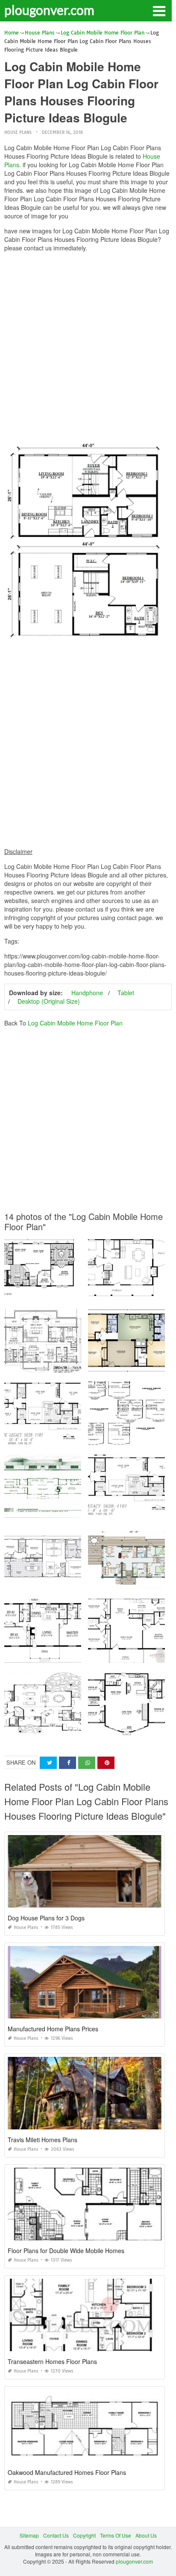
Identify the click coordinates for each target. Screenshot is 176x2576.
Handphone (87, 993)
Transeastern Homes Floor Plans (52, 2361)
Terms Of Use (116, 2535)
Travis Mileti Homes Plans (43, 2140)
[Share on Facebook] (67, 1763)
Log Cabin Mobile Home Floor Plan (75, 1023)
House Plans (18, 132)
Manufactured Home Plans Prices (53, 2029)
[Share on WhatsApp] (87, 1763)
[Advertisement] (88, 346)
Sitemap (29, 2535)
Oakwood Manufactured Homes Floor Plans (67, 2472)
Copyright (84, 2535)
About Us (146, 2535)
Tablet (126, 993)
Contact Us (56, 2535)
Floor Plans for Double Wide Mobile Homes (66, 2251)
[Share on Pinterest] (106, 1763)
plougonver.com (49, 10)
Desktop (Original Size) (49, 1001)
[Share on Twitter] (48, 1763)
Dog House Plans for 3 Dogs (46, 1918)
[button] (159, 10)
